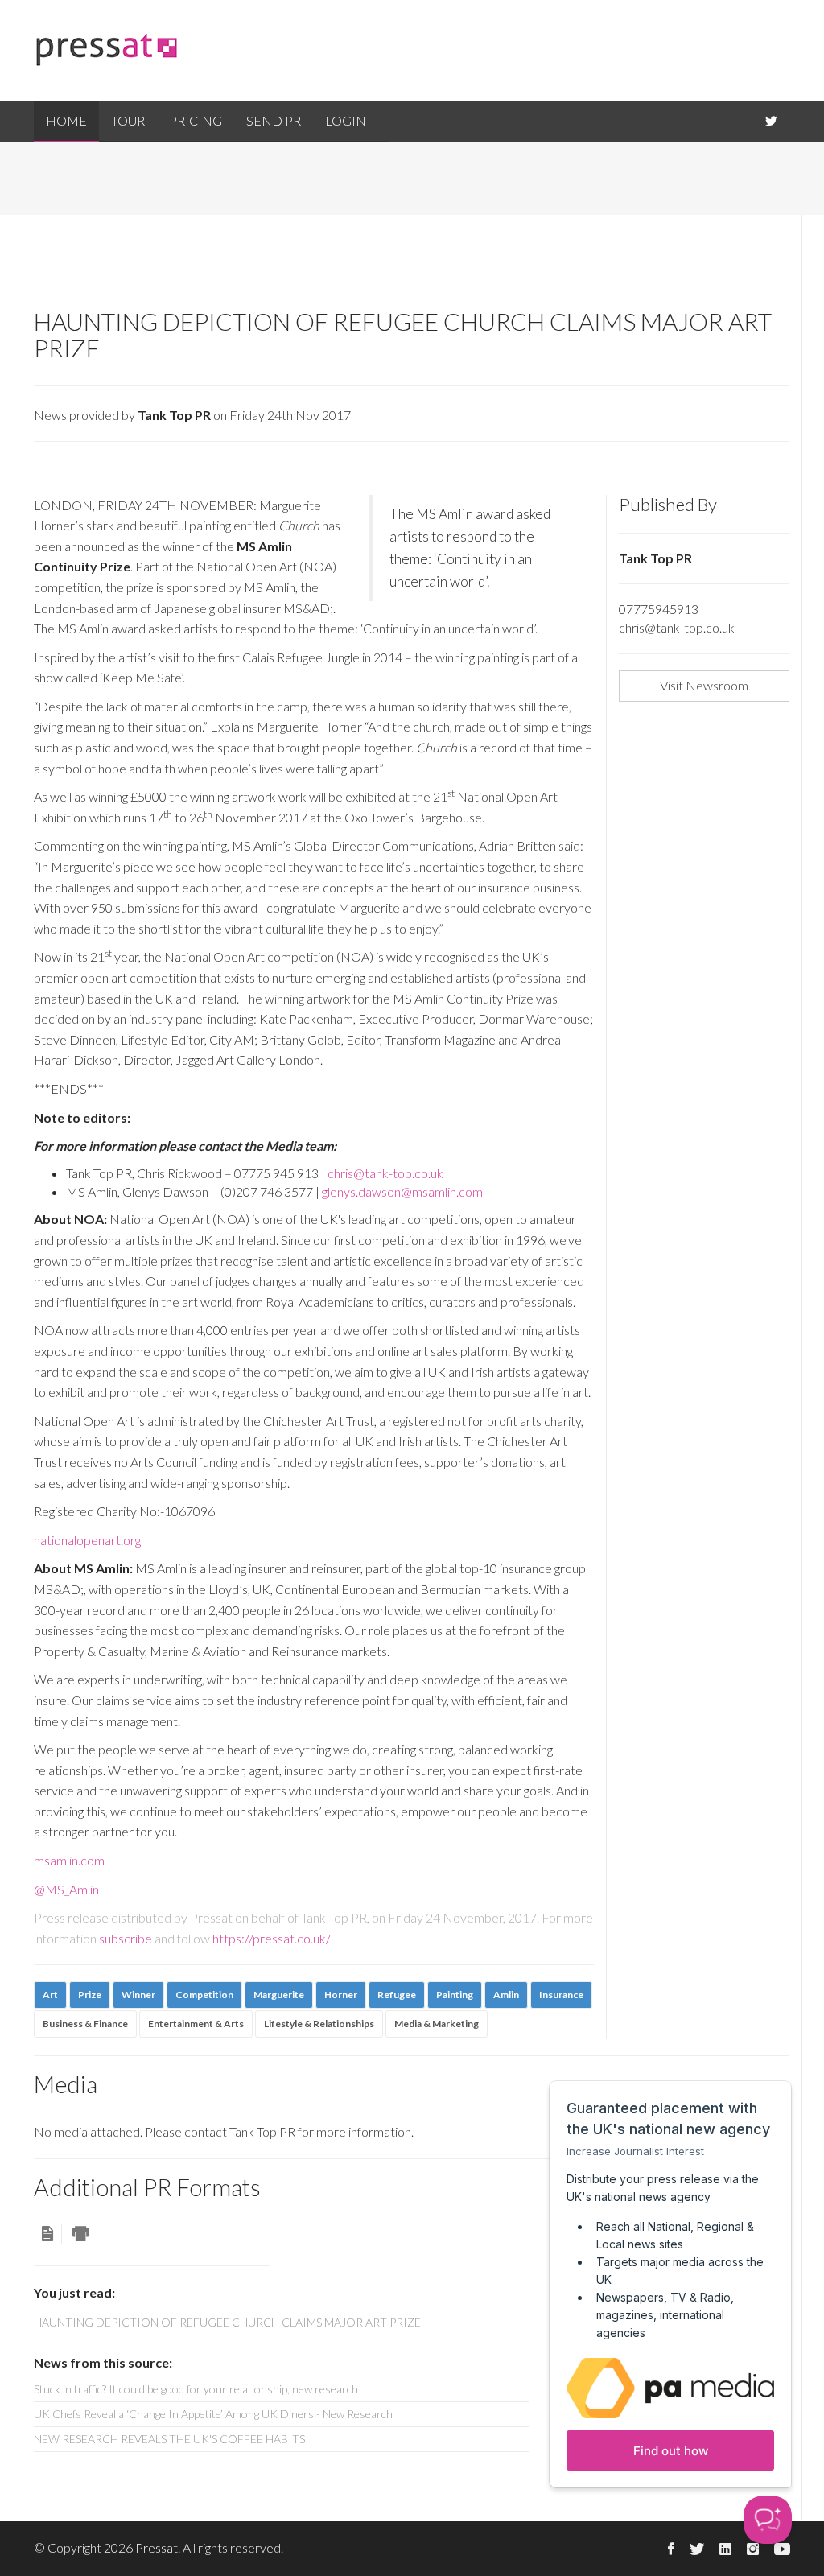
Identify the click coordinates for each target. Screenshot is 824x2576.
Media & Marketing (437, 2024)
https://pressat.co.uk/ (272, 1938)
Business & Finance (85, 2024)
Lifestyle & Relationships (319, 2024)
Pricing (196, 120)
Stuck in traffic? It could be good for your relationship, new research (196, 2389)
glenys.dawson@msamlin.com (402, 1191)
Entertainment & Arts (196, 2024)
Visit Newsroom (704, 685)
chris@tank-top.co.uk (385, 1173)
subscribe (126, 1938)
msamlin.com (69, 1860)
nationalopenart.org (87, 1540)
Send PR (274, 120)
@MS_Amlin (66, 1889)
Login (346, 120)
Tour (128, 120)
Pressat (157, 2547)
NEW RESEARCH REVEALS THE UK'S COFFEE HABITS (169, 2439)
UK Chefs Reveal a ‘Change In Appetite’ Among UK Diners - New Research (213, 2414)
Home (66, 120)
